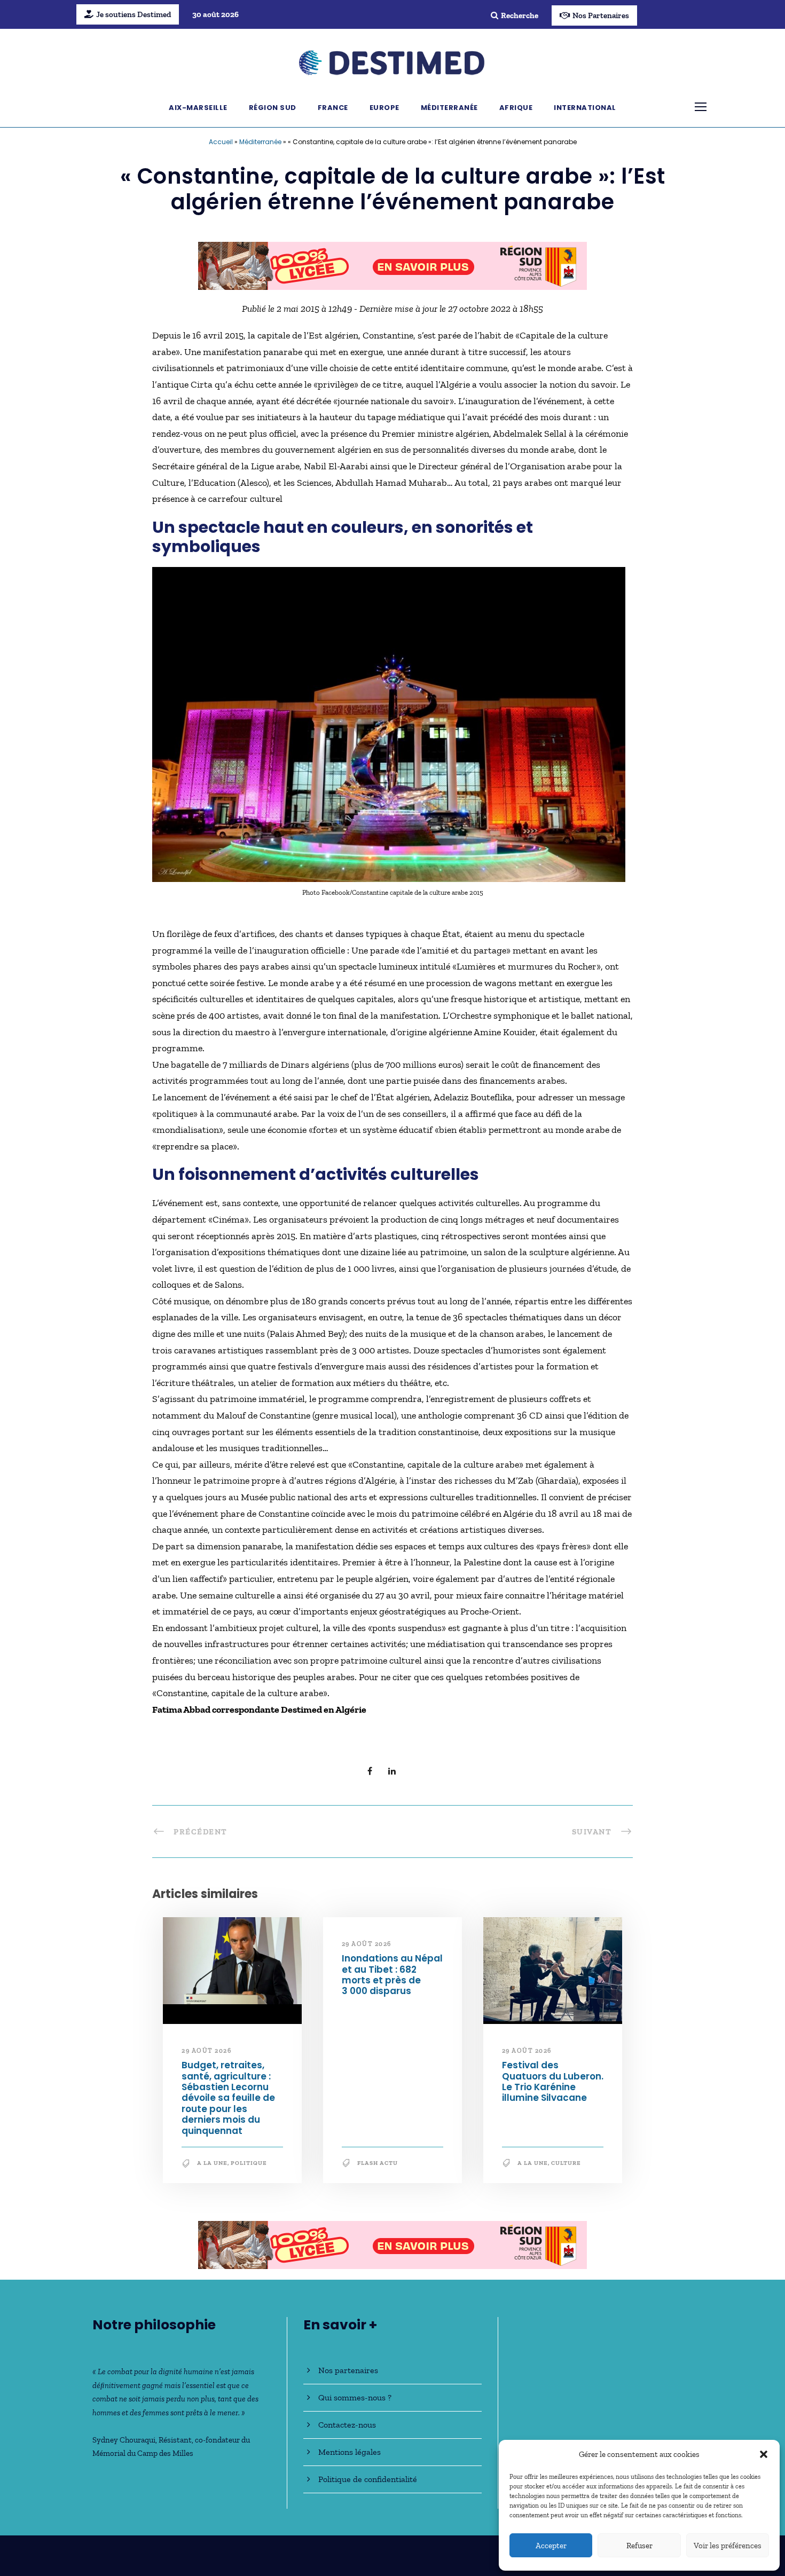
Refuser (639, 2546)
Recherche (520, 15)
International (585, 108)
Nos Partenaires (601, 15)
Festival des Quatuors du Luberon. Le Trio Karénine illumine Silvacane (553, 2081)
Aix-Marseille (198, 108)
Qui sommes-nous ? (355, 2397)
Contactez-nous (347, 2425)
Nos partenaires (348, 2370)
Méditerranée (449, 108)
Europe (384, 108)
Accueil (221, 142)
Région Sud (273, 108)
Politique (249, 2163)
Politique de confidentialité (368, 2479)
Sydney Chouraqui (124, 2440)
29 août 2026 (206, 2051)
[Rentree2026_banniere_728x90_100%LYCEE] (392, 265)
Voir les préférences (728, 2546)
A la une (212, 2163)
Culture (566, 2163)
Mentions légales (350, 2452)
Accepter (551, 2546)
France (333, 108)
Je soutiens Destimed (134, 14)
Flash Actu (378, 2163)
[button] (764, 2454)
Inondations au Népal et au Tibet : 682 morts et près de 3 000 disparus (392, 1975)
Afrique (516, 108)
